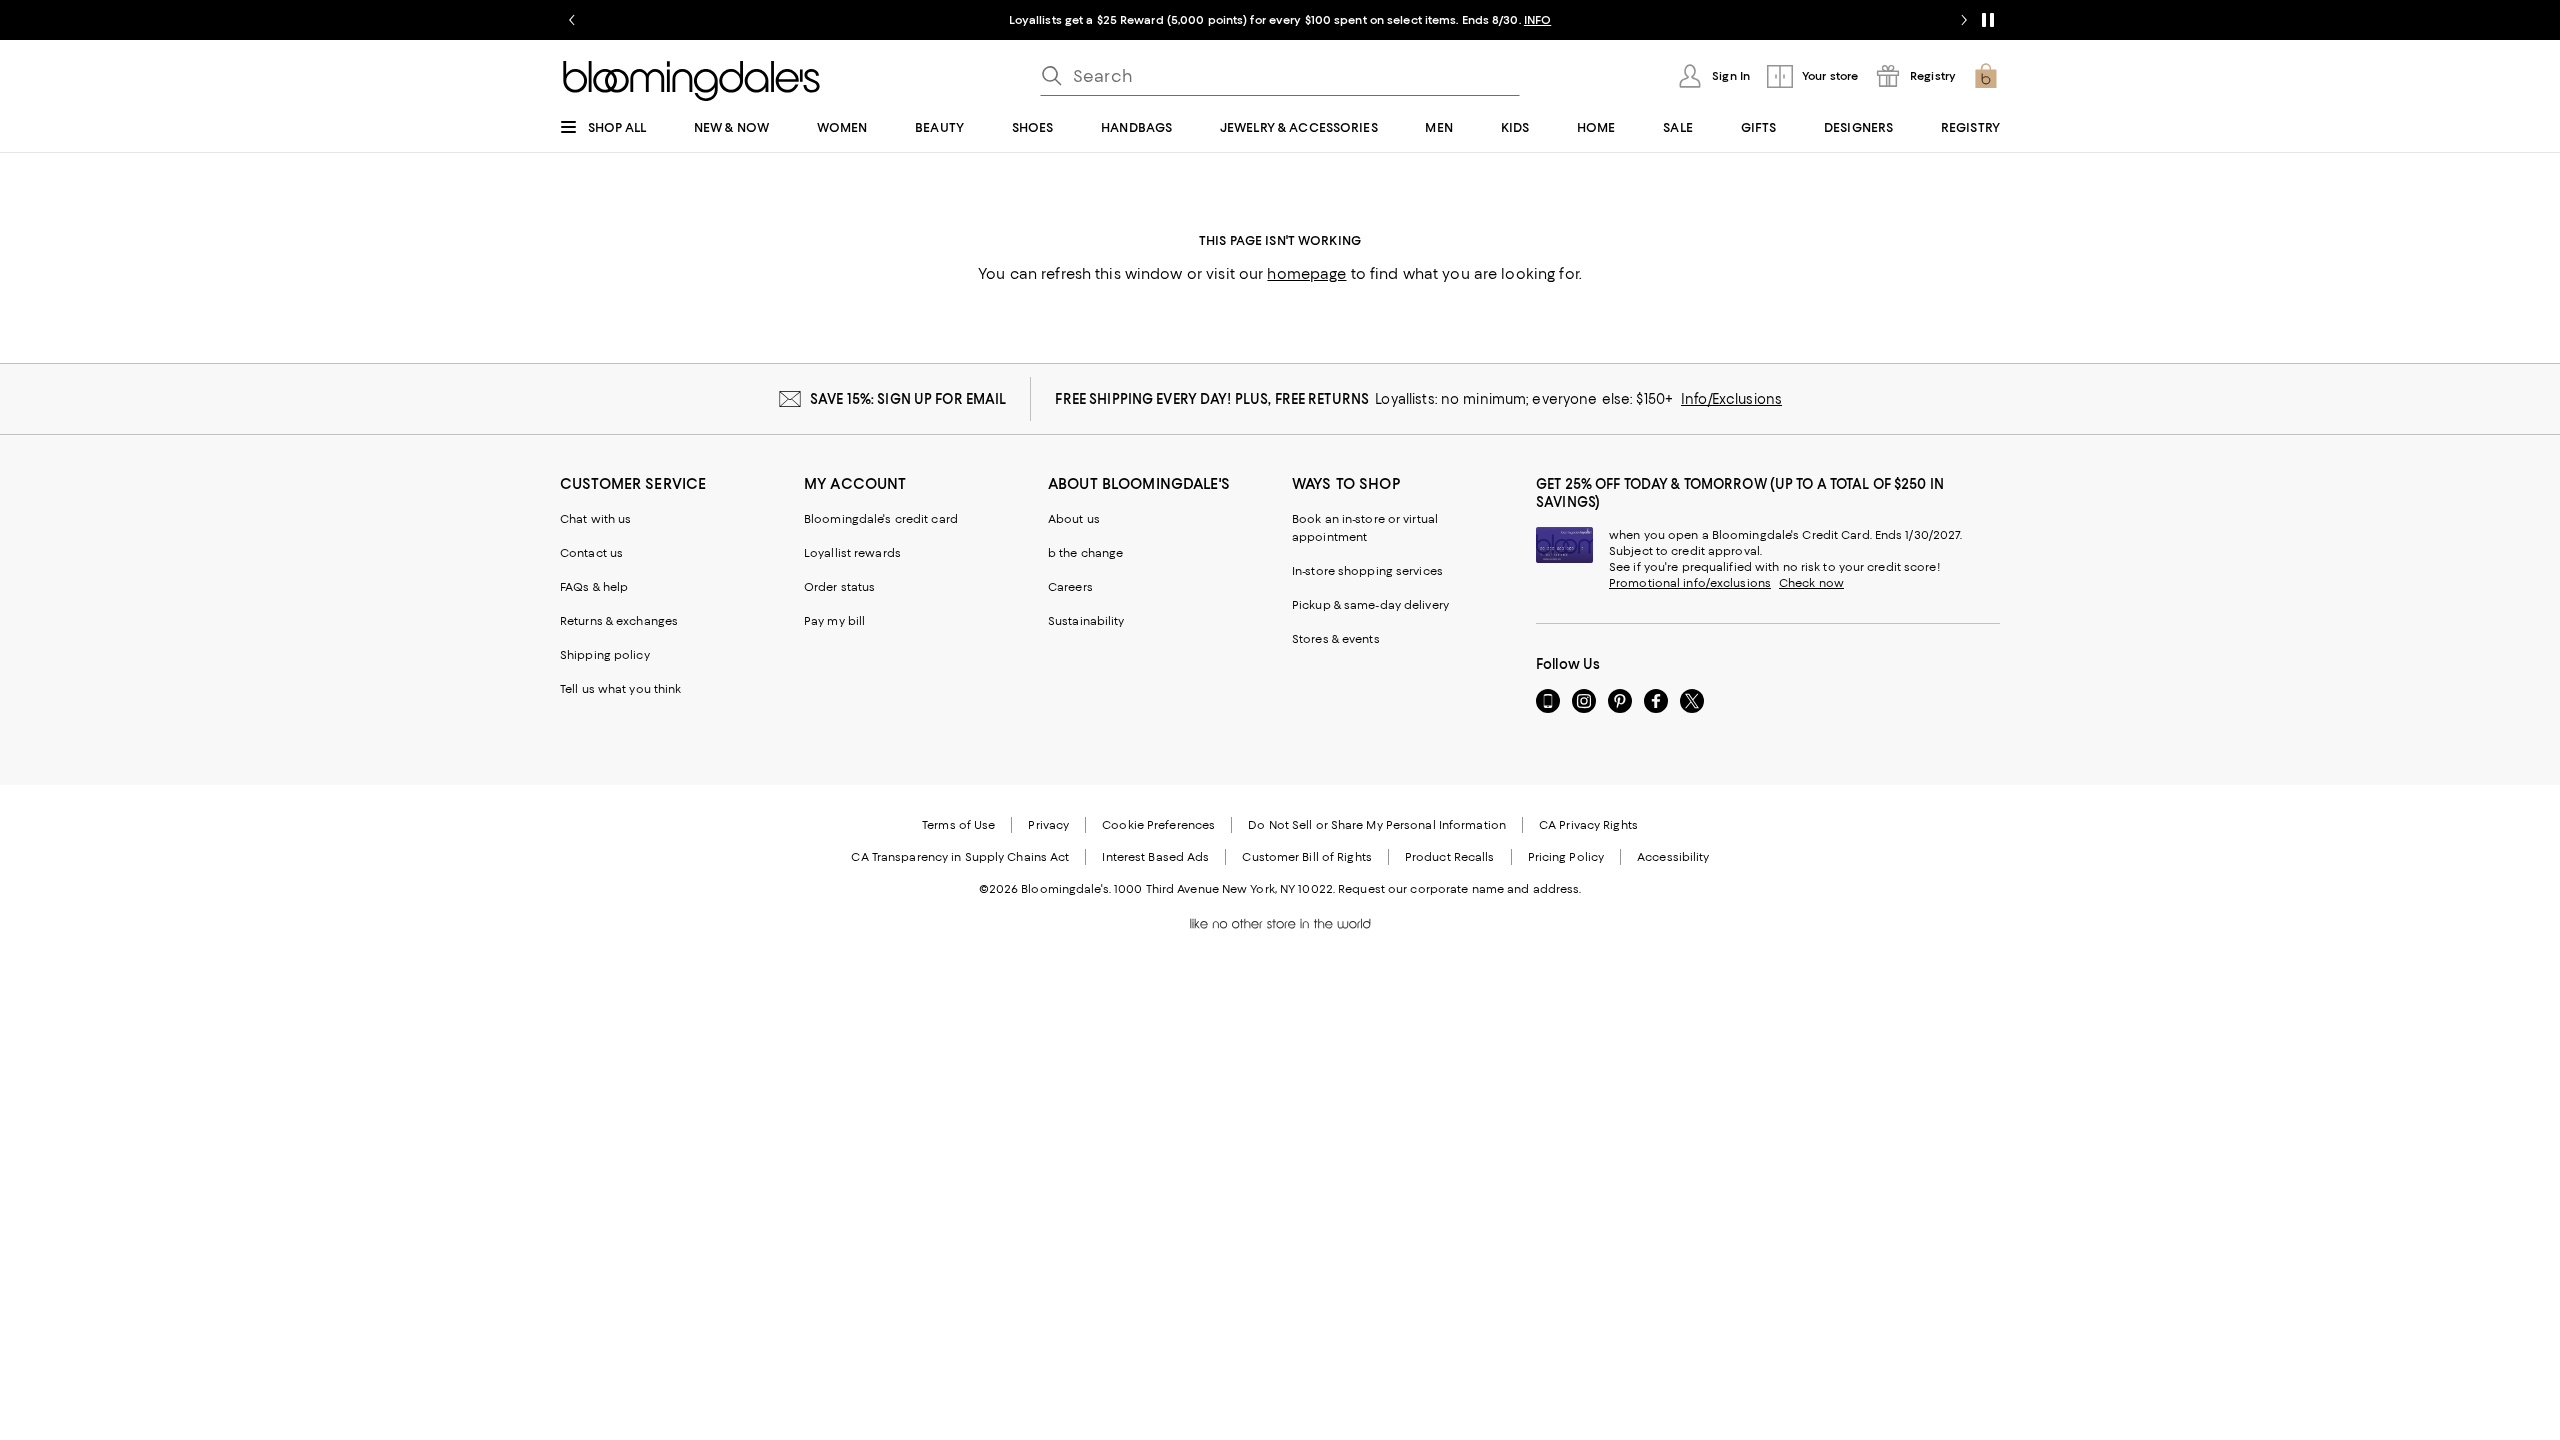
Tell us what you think (620, 689)
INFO (1537, 20)
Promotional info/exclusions (1690, 583)
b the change (1085, 553)
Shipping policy (605, 655)
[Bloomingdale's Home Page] (691, 81)
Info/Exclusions (1731, 399)
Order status (839, 587)
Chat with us (595, 519)
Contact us (591, 553)
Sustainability (1086, 621)
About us (1074, 519)
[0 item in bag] (1986, 76)
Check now (1811, 583)
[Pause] (1988, 20)
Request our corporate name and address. (1459, 889)
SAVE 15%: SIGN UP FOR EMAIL (908, 399)
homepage (1306, 274)
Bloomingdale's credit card (881, 519)
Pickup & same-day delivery (1370, 605)
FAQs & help (594, 587)
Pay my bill (834, 621)
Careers (1070, 587)
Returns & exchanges (619, 621)
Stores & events (1336, 639)
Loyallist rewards (852, 553)
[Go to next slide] (1964, 20)
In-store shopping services (1367, 571)
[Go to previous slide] (572, 20)
